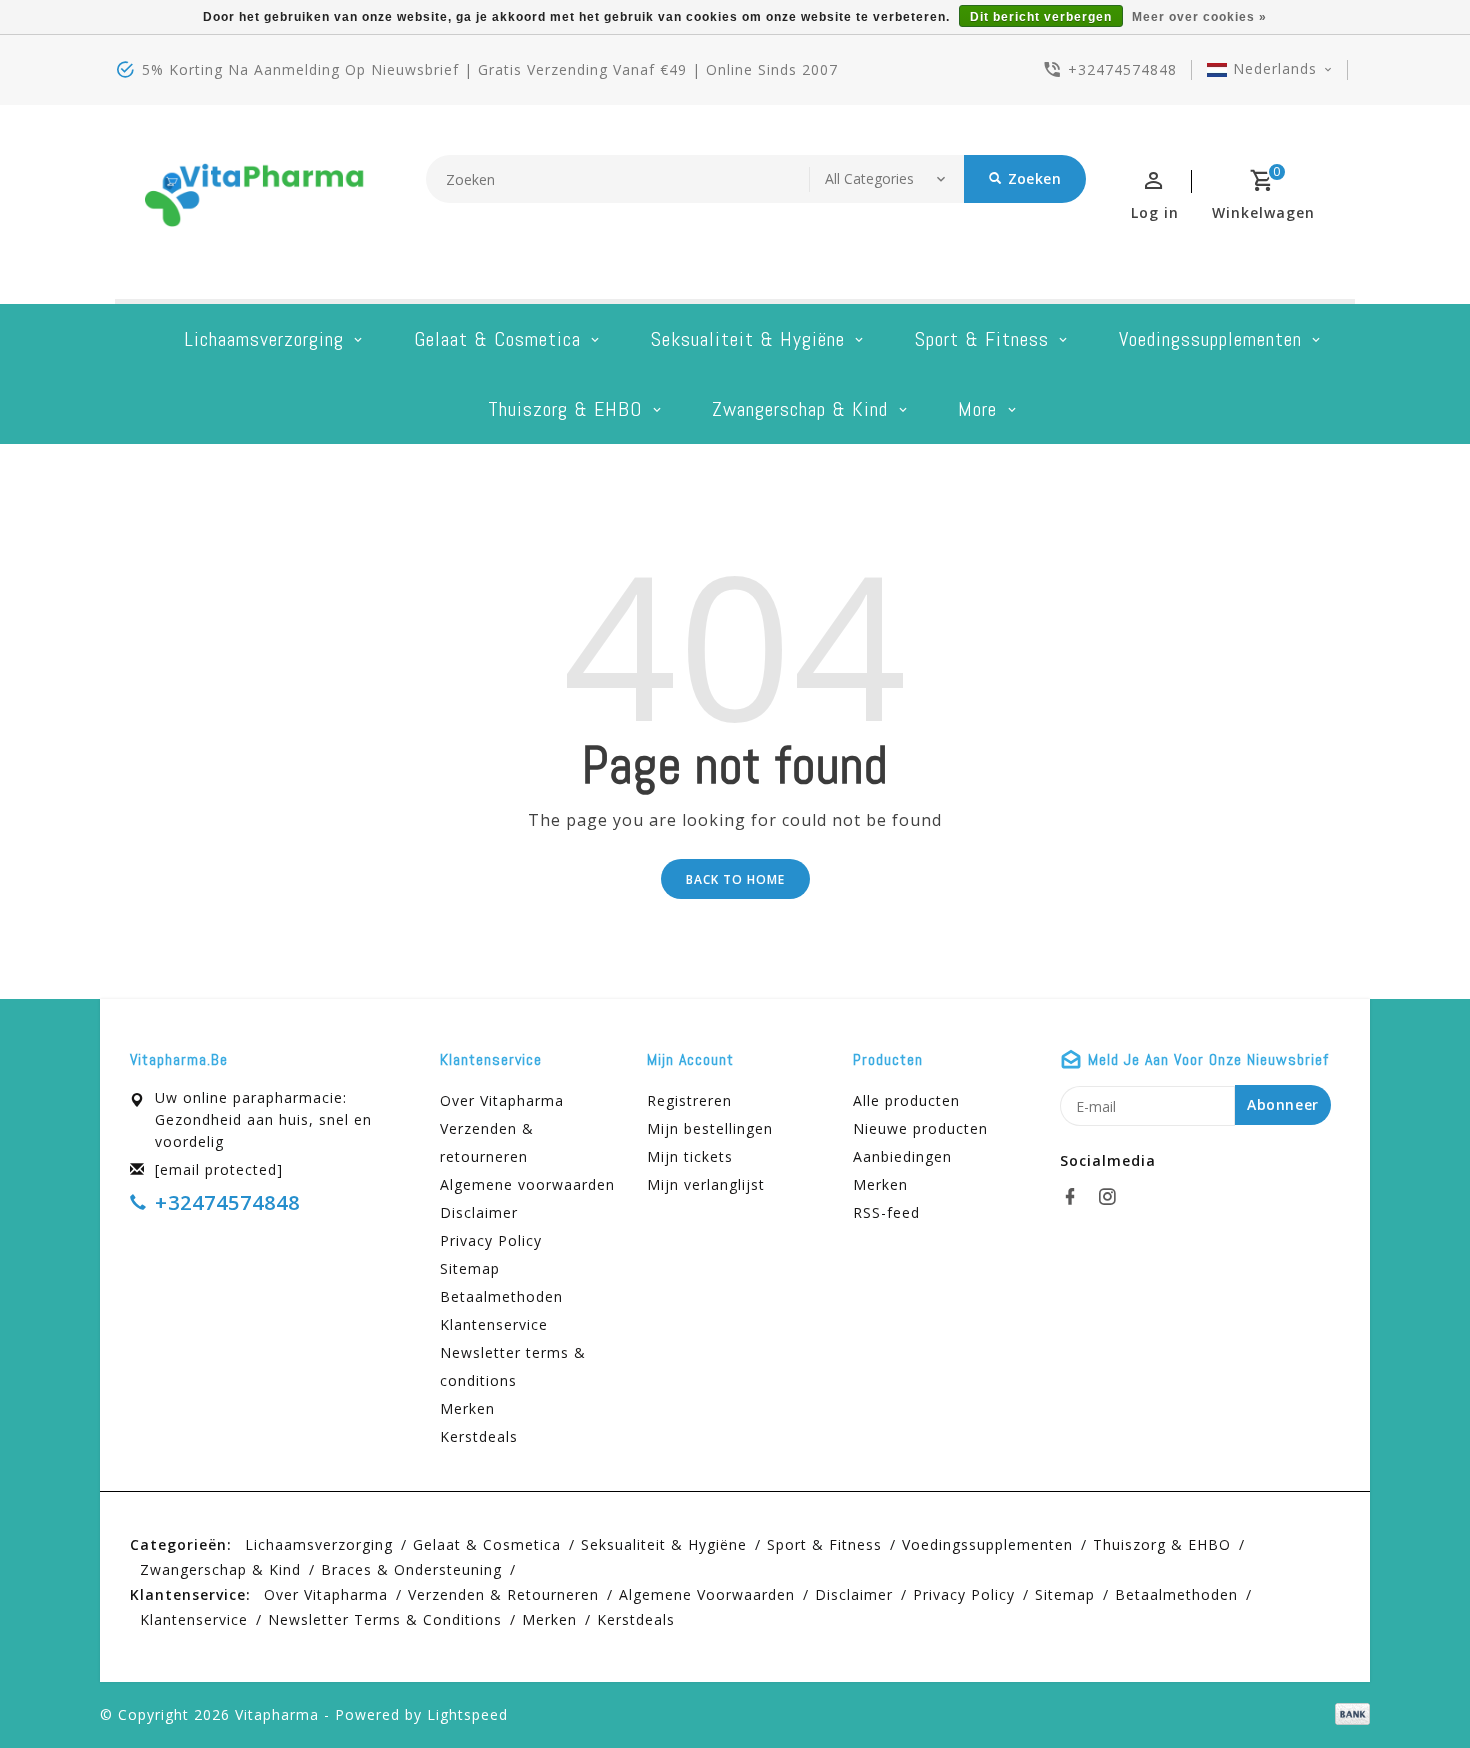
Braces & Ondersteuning (411, 1569)
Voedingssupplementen (1210, 339)
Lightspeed (467, 1714)
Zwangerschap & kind (800, 409)
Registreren (689, 1100)
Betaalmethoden (501, 1296)
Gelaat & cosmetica (497, 339)
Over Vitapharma (502, 1100)
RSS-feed (886, 1212)
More (977, 409)
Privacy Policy (491, 1240)
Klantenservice (494, 1324)
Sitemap (470, 1268)
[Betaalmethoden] (1349, 1713)
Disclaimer (479, 1212)
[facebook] (1076, 1197)
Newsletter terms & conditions (513, 1366)
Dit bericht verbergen (1041, 17)
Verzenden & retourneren (487, 1142)
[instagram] (1113, 1197)
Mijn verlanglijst (706, 1184)
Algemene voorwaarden (527, 1184)
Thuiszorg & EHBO (565, 409)
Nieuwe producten (920, 1128)
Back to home (735, 879)
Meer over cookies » (1199, 17)
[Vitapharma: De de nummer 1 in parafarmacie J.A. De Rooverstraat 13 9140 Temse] (255, 202)
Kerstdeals (479, 1436)
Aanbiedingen (902, 1156)
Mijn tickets (690, 1156)
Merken (467, 1408)
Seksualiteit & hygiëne (748, 339)
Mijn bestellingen (710, 1128)
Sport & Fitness (982, 339)
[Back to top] (1410, 1688)
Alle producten (906, 1100)
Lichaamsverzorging (264, 339)
